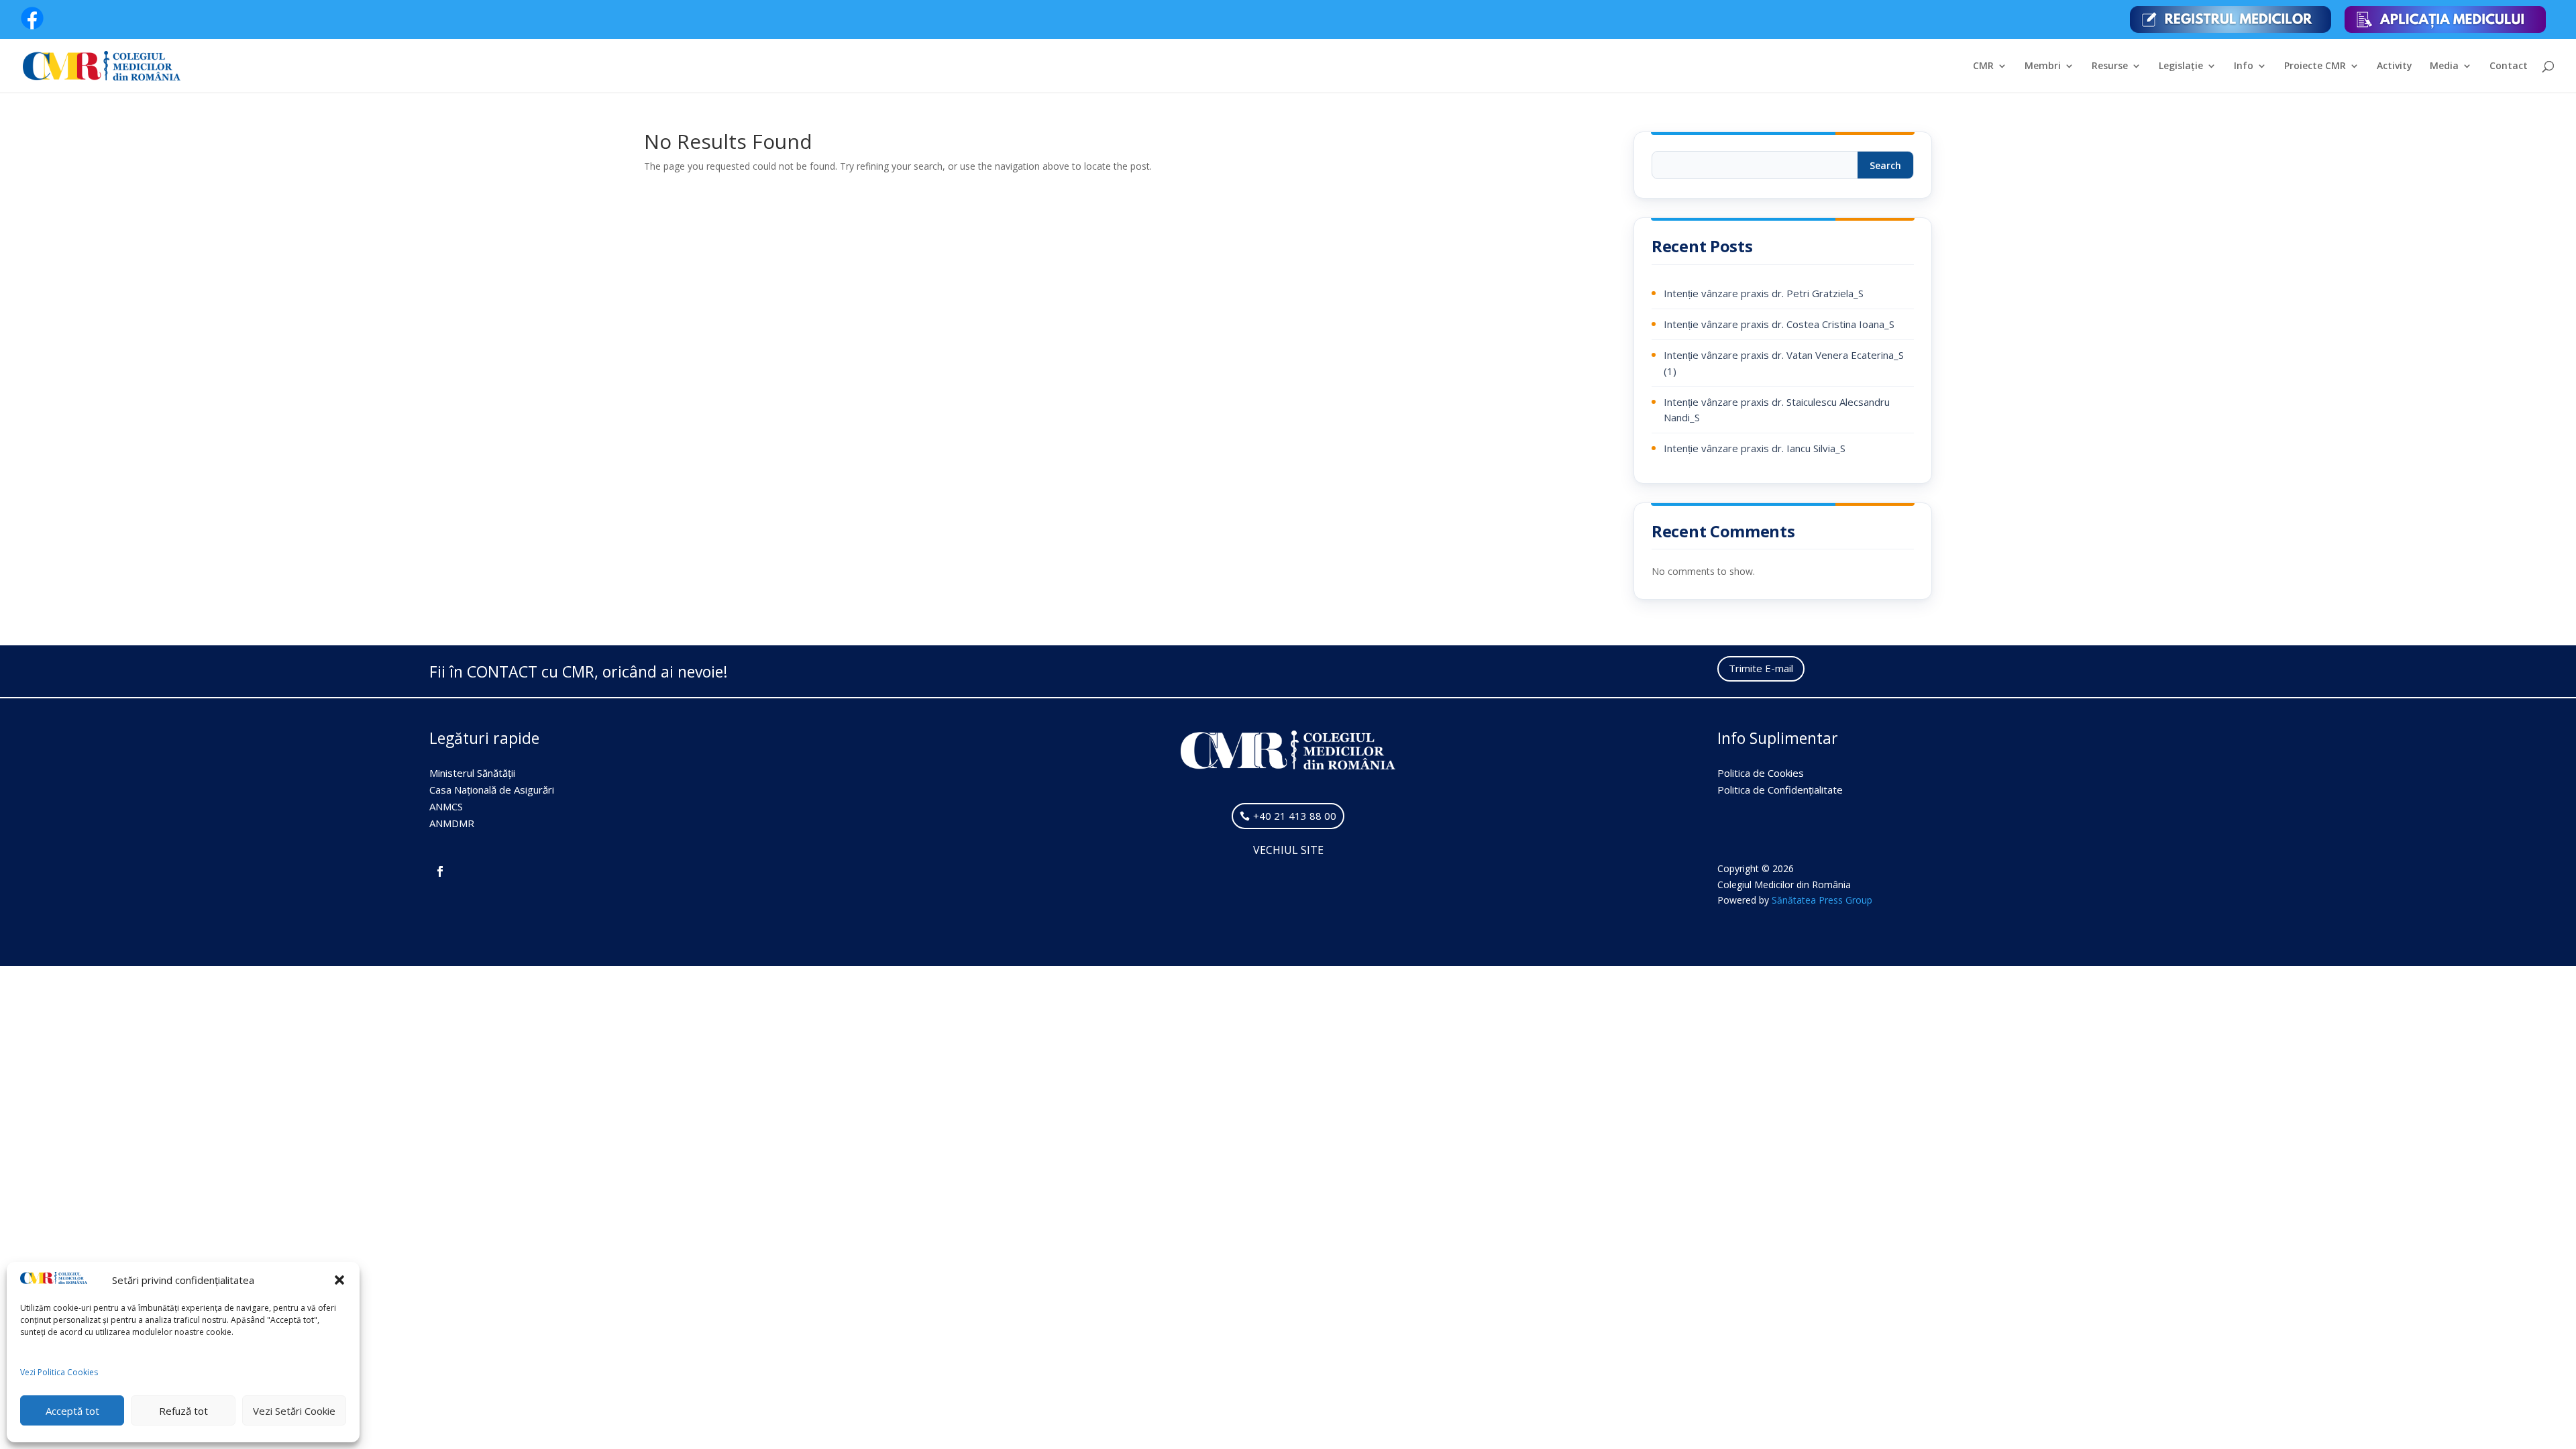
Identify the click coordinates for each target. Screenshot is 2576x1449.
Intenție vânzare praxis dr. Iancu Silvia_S (1755, 448)
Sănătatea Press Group (1822, 900)
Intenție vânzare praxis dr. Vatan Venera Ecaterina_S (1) (1784, 363)
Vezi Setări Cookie (294, 1411)
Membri (2043, 66)
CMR (1983, 66)
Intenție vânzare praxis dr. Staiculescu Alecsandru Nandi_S (1777, 410)
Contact (2509, 66)
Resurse (2110, 66)
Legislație (2181, 66)
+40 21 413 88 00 (1295, 816)
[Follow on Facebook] (440, 871)
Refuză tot (183, 1411)
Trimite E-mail (1761, 668)
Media (2444, 66)
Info (2244, 66)
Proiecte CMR (2315, 66)
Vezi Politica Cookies (59, 1372)
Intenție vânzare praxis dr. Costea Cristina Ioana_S (1779, 324)
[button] (339, 1280)
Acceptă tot (72, 1411)
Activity (2395, 66)
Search (1885, 165)
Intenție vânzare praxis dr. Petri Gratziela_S (1764, 293)
